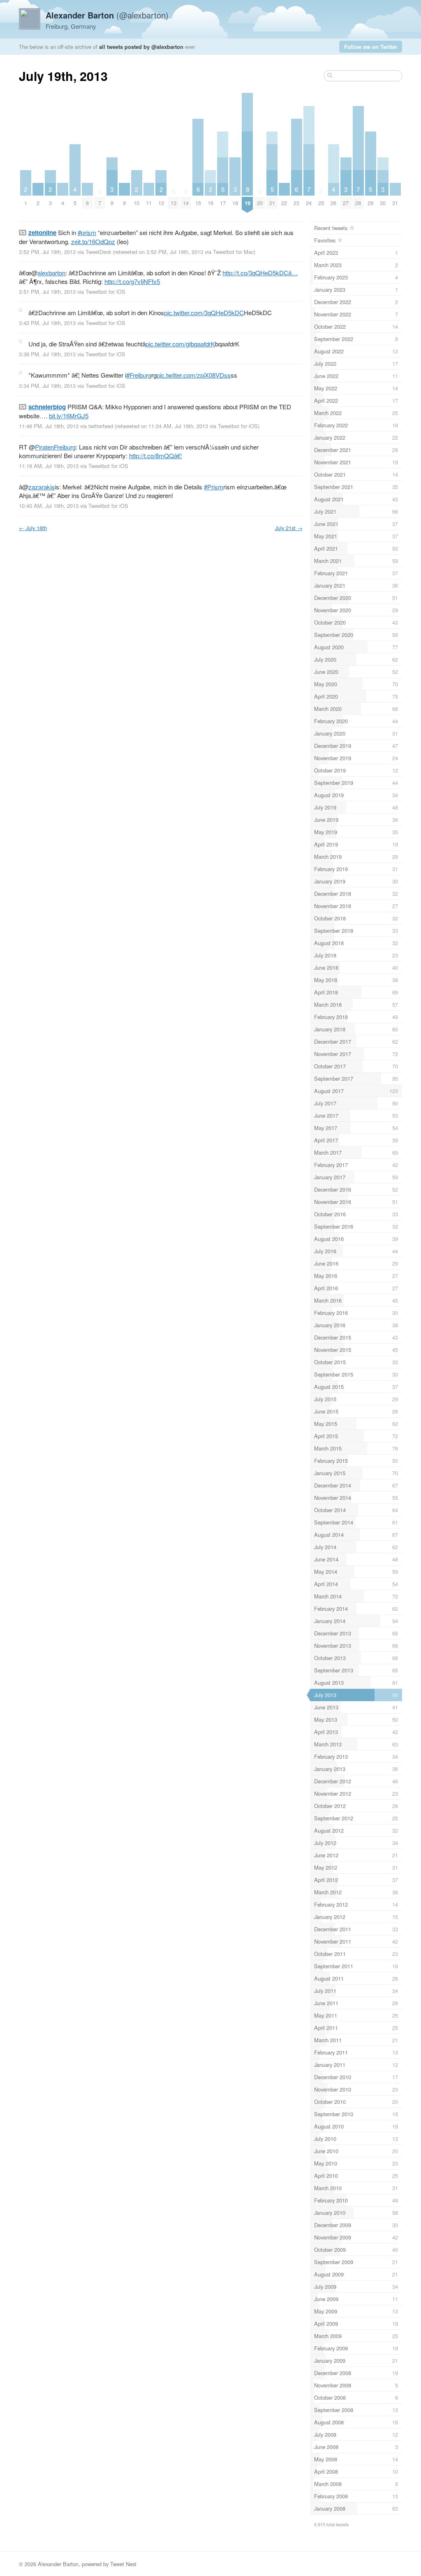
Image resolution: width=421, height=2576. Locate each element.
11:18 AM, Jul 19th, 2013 (49, 466)
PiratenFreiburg (55, 447)
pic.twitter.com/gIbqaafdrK (180, 344)
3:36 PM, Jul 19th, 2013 (47, 354)
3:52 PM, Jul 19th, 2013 (47, 252)
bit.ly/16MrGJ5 (69, 416)
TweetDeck (98, 252)
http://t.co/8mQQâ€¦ (156, 455)
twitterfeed (101, 426)
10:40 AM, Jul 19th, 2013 (49, 506)
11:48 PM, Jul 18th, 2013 (49, 426)
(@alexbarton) (107, 15)
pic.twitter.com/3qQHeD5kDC (204, 312)
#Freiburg (139, 375)
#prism (87, 232)
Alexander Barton (58, 2564)
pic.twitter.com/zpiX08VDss (194, 375)
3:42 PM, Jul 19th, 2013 (47, 323)
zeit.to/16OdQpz (93, 241)
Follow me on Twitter (371, 47)
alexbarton (51, 273)
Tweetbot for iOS (105, 292)
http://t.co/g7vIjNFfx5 (132, 281)
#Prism (214, 487)
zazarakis (42, 487)
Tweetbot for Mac (233, 252)
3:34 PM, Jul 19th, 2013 (47, 386)
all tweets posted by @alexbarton (141, 47)
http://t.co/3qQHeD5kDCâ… (260, 273)
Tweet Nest (123, 2564)
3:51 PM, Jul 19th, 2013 (47, 292)
